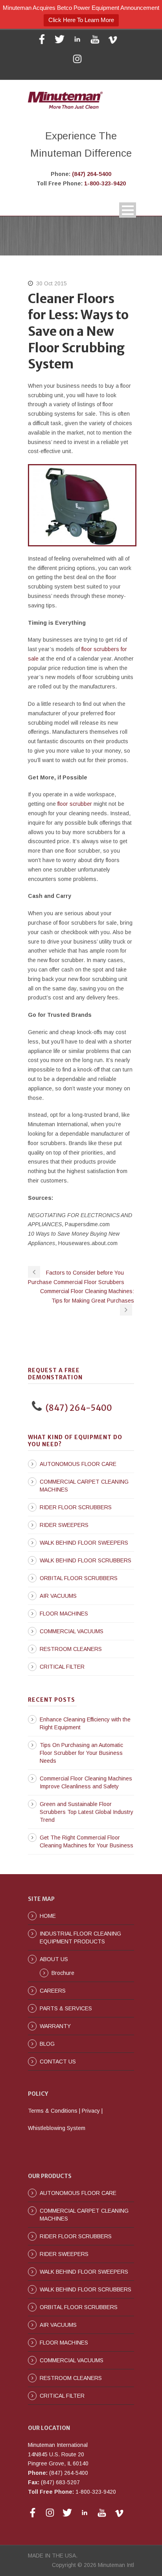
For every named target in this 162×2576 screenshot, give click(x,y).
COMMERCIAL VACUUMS (72, 1631)
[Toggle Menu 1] (128, 210)
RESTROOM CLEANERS (71, 1649)
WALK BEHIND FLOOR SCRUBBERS (86, 1560)
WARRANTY (55, 2026)
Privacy (91, 2111)
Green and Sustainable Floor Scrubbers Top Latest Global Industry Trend (87, 1812)
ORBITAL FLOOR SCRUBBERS (79, 1578)
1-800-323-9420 (105, 183)
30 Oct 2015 (52, 283)
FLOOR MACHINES (64, 1614)
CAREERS (53, 1991)
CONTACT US (58, 2062)
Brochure (63, 1973)
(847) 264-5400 (92, 174)
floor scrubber (75, 804)
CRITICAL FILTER (62, 1667)
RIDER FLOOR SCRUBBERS (76, 1507)
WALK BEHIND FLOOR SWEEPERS (84, 1543)
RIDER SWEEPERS (64, 1525)
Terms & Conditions (53, 2111)
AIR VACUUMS (58, 1596)
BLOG (47, 2044)
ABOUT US (54, 1959)
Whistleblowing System (57, 2128)
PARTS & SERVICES (66, 2008)
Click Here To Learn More (81, 20)
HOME (48, 1916)
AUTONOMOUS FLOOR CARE (78, 1464)
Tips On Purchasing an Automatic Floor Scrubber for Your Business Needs (81, 1753)
